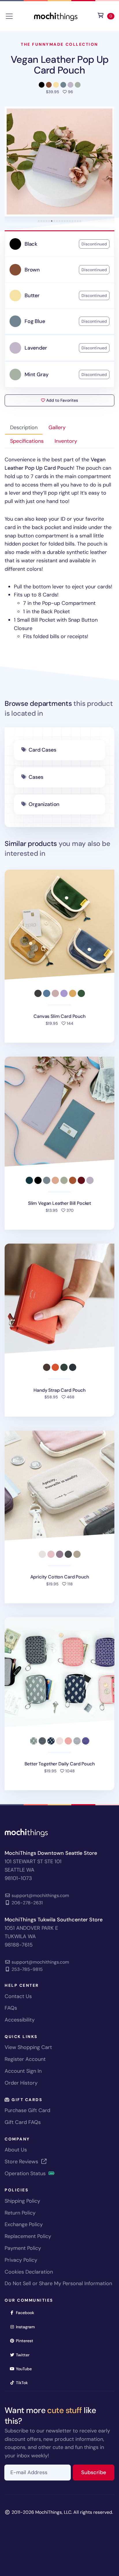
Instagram (27, 2327)
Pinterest (26, 2341)
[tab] (39, 221)
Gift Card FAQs (23, 2122)
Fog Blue (35, 321)
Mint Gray (36, 374)
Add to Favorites (62, 400)
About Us (16, 2150)
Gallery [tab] (57, 427)
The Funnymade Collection (59, 44)
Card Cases (42, 750)
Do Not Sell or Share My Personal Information (58, 2283)
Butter (32, 295)
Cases (36, 777)
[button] (59, 161)
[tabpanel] (59, 548)
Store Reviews (22, 2162)
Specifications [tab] (27, 441)
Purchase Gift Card (27, 2110)
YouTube (26, 2369)
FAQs (11, 2008)
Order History (21, 2083)
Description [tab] (24, 427)
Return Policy (20, 2213)
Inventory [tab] (66, 441)
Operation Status (26, 2173)
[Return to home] (56, 16)
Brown (32, 270)
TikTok (24, 2383)
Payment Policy (23, 2248)
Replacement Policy (28, 2236)
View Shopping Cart (28, 2047)
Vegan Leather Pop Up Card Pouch (60, 65)
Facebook (27, 2312)
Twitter (25, 2355)
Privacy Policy (21, 2260)
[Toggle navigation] (9, 16)
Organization (44, 804)
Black (31, 244)
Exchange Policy (24, 2224)
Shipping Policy (22, 2201)
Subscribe (98, 2472)
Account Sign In (23, 2071)
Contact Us (18, 1996)
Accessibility (20, 2020)
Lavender (36, 348)
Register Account (25, 2059)
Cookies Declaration (29, 2272)
